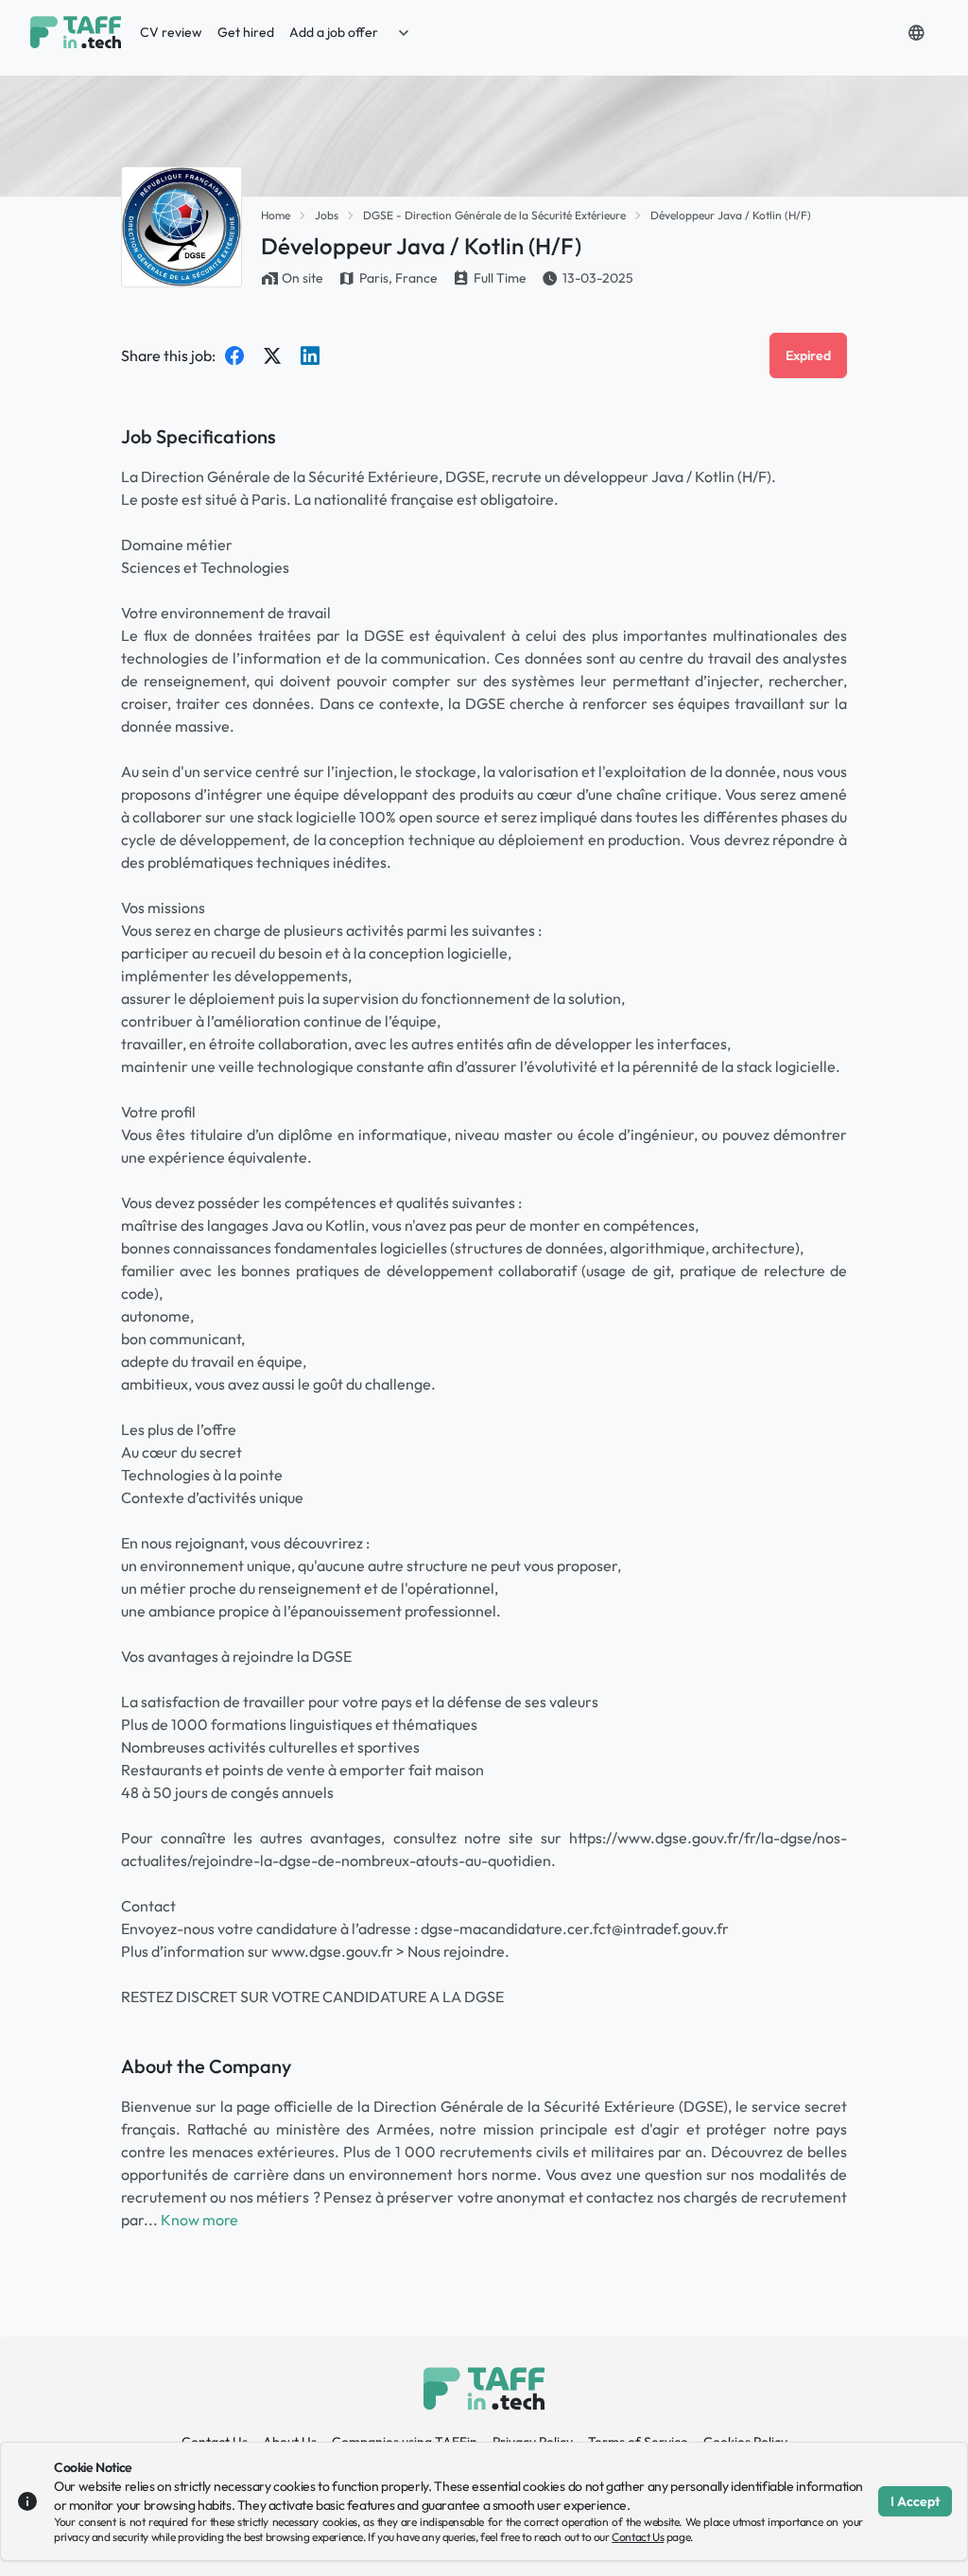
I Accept (915, 2501)
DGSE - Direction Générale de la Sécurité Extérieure (494, 215)
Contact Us (638, 2537)
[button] (404, 32)
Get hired (246, 32)
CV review (171, 32)
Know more (199, 2220)
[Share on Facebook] (234, 355)
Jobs (327, 215)
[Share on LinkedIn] (310, 355)
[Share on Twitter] (272, 355)
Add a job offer (334, 32)
